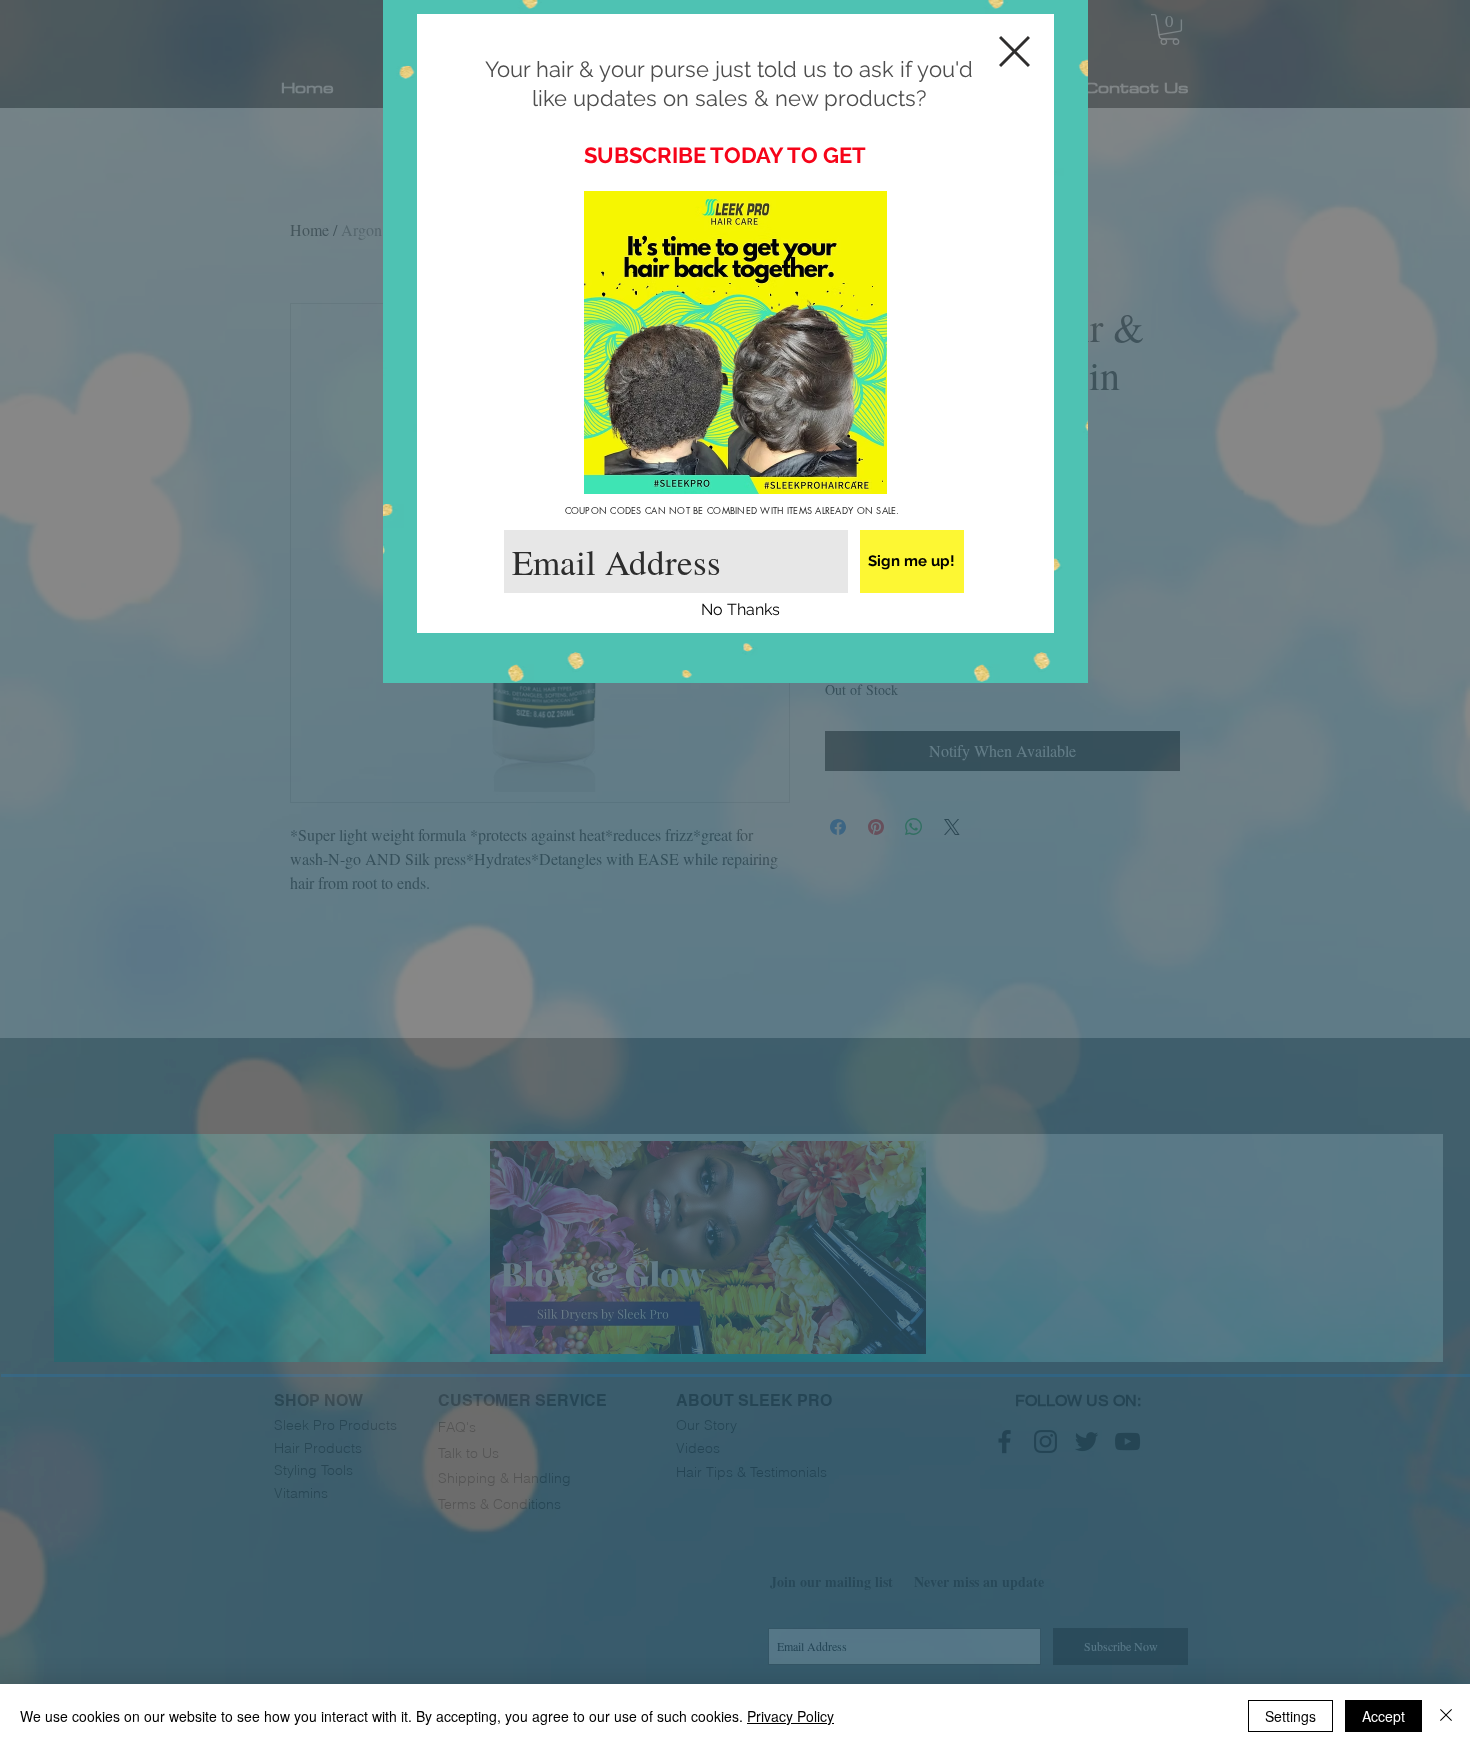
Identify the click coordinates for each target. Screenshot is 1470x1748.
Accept (1383, 1716)
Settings (1290, 1716)
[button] (740, 610)
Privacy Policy (790, 1716)
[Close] (1446, 1716)
